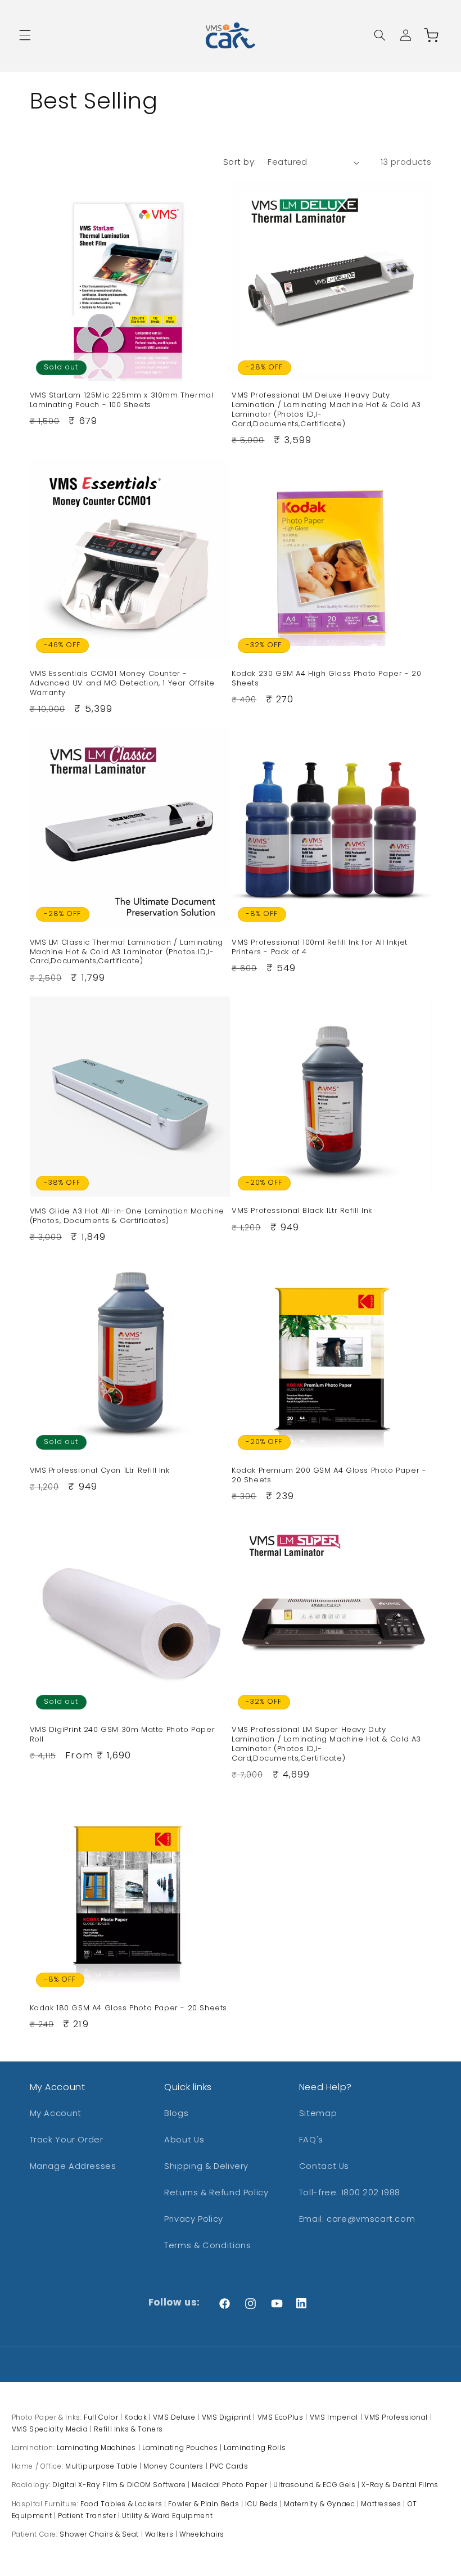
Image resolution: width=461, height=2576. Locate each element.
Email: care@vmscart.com (357, 2219)
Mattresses (381, 2504)
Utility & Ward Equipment (167, 2516)
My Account (56, 2113)
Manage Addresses (73, 2166)
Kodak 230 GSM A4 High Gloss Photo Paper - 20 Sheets (326, 679)
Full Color (101, 2417)
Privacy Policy (194, 2219)
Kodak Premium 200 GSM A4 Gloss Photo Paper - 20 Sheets (329, 1476)
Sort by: (239, 162)
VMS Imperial (334, 2417)
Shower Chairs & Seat (99, 2534)
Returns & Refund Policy (216, 2192)
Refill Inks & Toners (128, 2429)
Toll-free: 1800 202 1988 (350, 2192)
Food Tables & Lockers (121, 2504)
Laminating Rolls (255, 2448)
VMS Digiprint (227, 2417)
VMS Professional (396, 2417)
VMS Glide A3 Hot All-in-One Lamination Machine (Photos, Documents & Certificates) (127, 1216)
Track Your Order (67, 2140)
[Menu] (25, 35)
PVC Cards (229, 2466)
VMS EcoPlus (281, 2417)
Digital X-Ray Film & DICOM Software (119, 2485)
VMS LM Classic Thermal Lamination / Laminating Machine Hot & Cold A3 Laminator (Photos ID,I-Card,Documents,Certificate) (127, 952)
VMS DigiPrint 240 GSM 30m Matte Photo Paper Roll (123, 1735)
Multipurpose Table (101, 2466)
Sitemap (318, 2113)
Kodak (135, 2417)
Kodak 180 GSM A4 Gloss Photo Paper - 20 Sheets (129, 2008)
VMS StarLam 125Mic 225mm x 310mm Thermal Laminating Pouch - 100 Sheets (122, 400)
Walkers (159, 2534)
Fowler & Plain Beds (204, 2504)
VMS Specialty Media (50, 2429)
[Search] (379, 35)
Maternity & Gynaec (319, 2504)
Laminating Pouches (180, 2448)
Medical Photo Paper (229, 2485)
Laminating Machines (96, 2448)
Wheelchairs (202, 2534)
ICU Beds (261, 2504)
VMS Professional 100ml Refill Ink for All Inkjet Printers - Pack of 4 (320, 948)
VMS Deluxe (174, 2417)
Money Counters (173, 2466)
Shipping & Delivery (206, 2166)
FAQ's (311, 2140)
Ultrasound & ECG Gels (314, 2485)
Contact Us (324, 2166)
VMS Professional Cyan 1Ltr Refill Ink (100, 1471)
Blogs (176, 2113)
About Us (184, 2140)
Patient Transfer (87, 2516)
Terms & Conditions (207, 2245)
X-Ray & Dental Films (400, 2485)
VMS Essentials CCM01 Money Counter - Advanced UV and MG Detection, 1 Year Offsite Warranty (122, 684)
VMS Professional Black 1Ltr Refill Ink (302, 1211)
